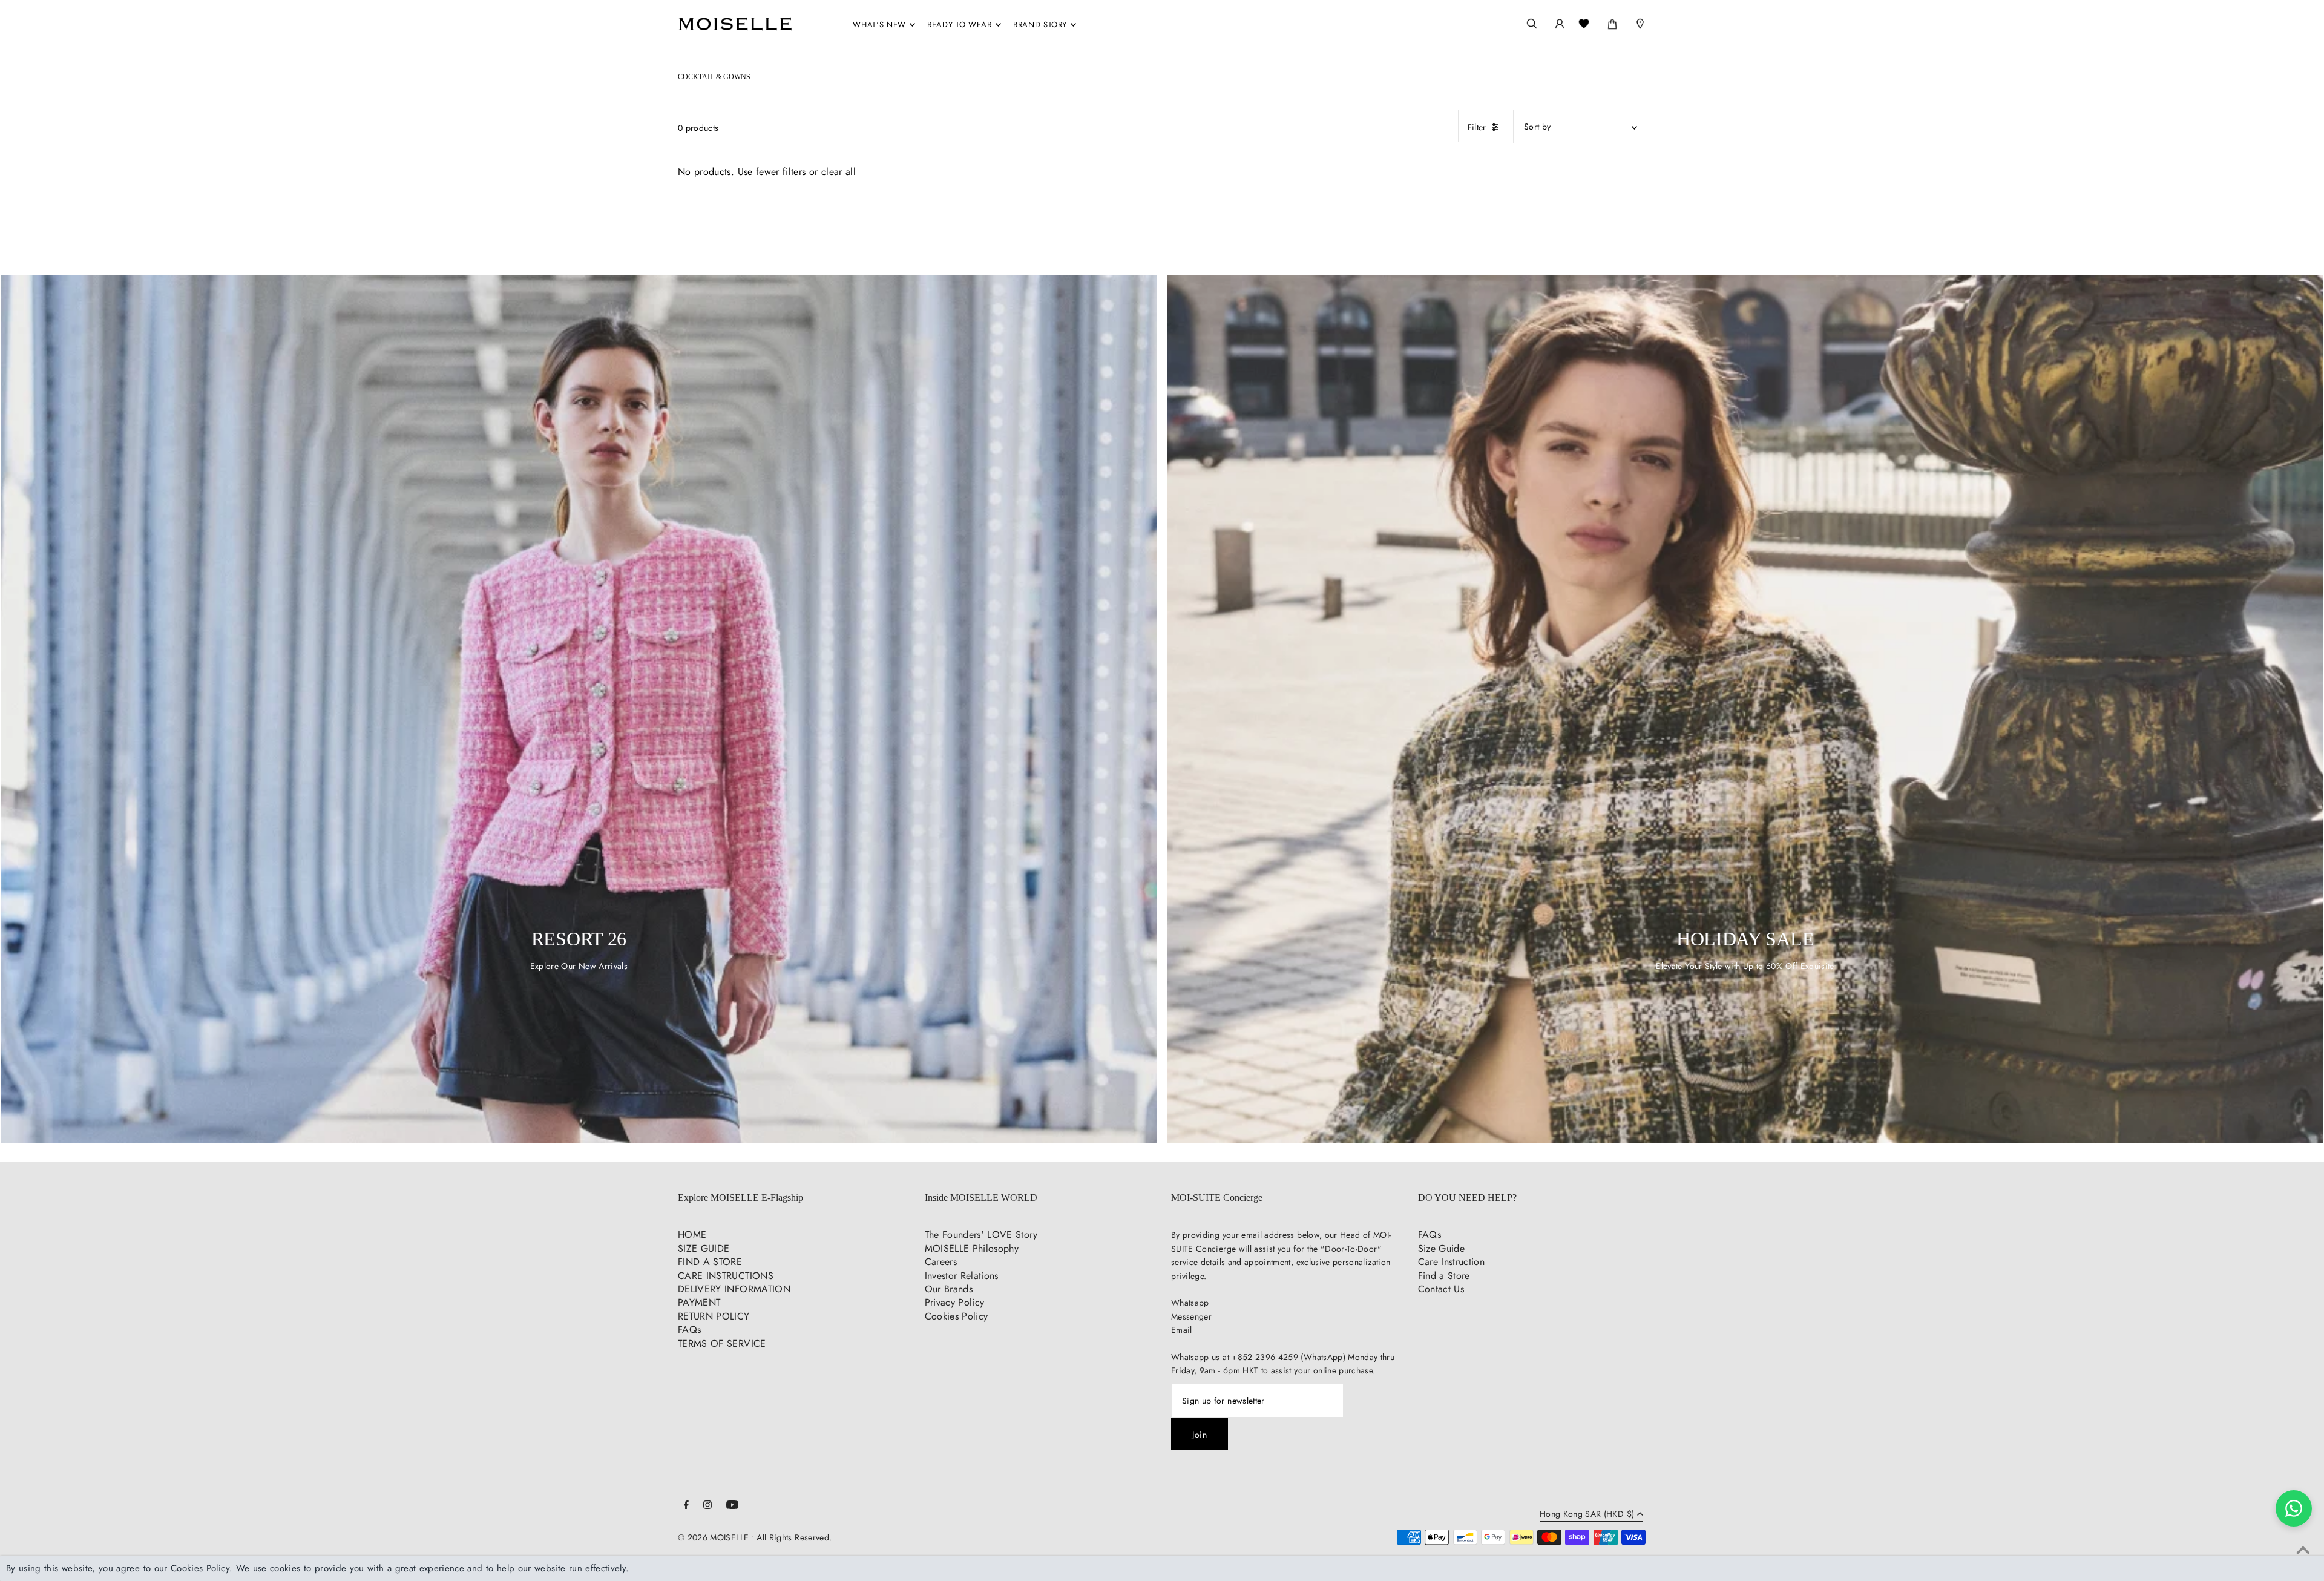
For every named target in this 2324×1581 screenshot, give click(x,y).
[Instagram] (707, 1506)
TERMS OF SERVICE (722, 1343)
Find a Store (1444, 1276)
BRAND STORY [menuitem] (1040, 25)
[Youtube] (732, 1506)
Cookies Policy (957, 1316)
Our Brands (949, 1289)
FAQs (689, 1330)
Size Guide (1442, 1248)
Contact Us (1441, 1289)
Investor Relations (962, 1276)
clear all (839, 172)
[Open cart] (1612, 22)
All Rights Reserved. (794, 1537)
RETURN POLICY (714, 1316)
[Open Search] (1532, 24)
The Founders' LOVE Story (981, 1234)
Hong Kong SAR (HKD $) (1587, 1515)
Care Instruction (1452, 1262)
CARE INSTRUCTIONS (726, 1276)
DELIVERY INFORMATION (734, 1289)
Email (1182, 1330)
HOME (692, 1234)
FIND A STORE (710, 1262)
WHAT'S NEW (879, 25)
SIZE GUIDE (704, 1248)
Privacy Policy (955, 1302)
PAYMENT (699, 1302)
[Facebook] (686, 1506)
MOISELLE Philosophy (972, 1248)
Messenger (1191, 1316)
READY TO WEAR (959, 25)
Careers (941, 1262)
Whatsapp (1190, 1303)
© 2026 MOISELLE (713, 1537)
